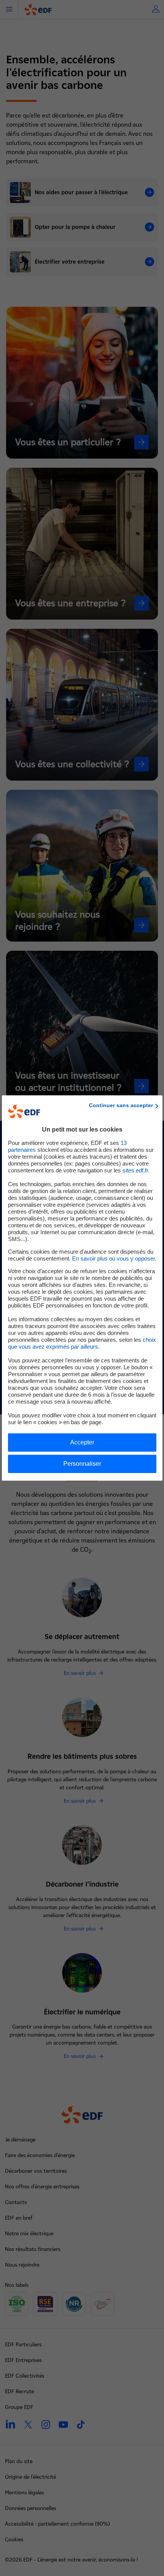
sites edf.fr (135, 1170)
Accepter (82, 1442)
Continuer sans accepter (121, 1105)
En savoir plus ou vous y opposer (113, 1258)
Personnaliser (82, 1464)
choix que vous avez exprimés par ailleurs (82, 1343)
